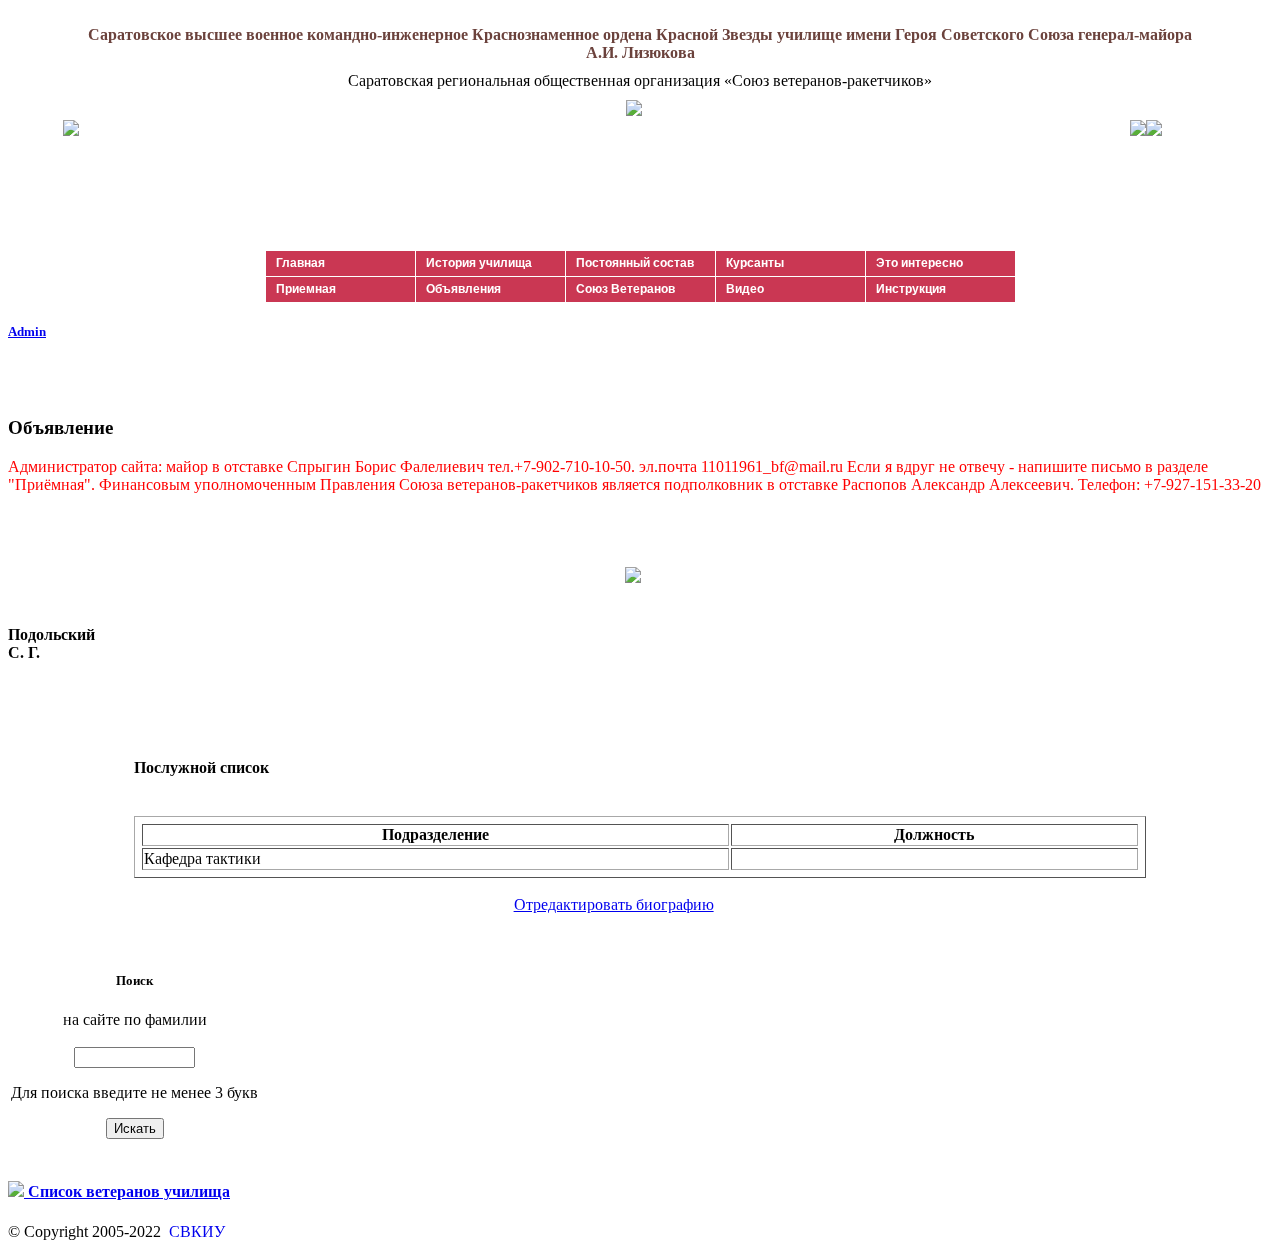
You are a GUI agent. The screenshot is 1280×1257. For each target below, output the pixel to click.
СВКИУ (195, 1231)
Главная (300, 263)
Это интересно (919, 263)
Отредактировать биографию (614, 904)
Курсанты (755, 263)
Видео (745, 289)
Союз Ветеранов (625, 289)
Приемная (306, 289)
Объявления (463, 289)
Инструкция (911, 289)
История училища (479, 263)
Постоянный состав (635, 263)
